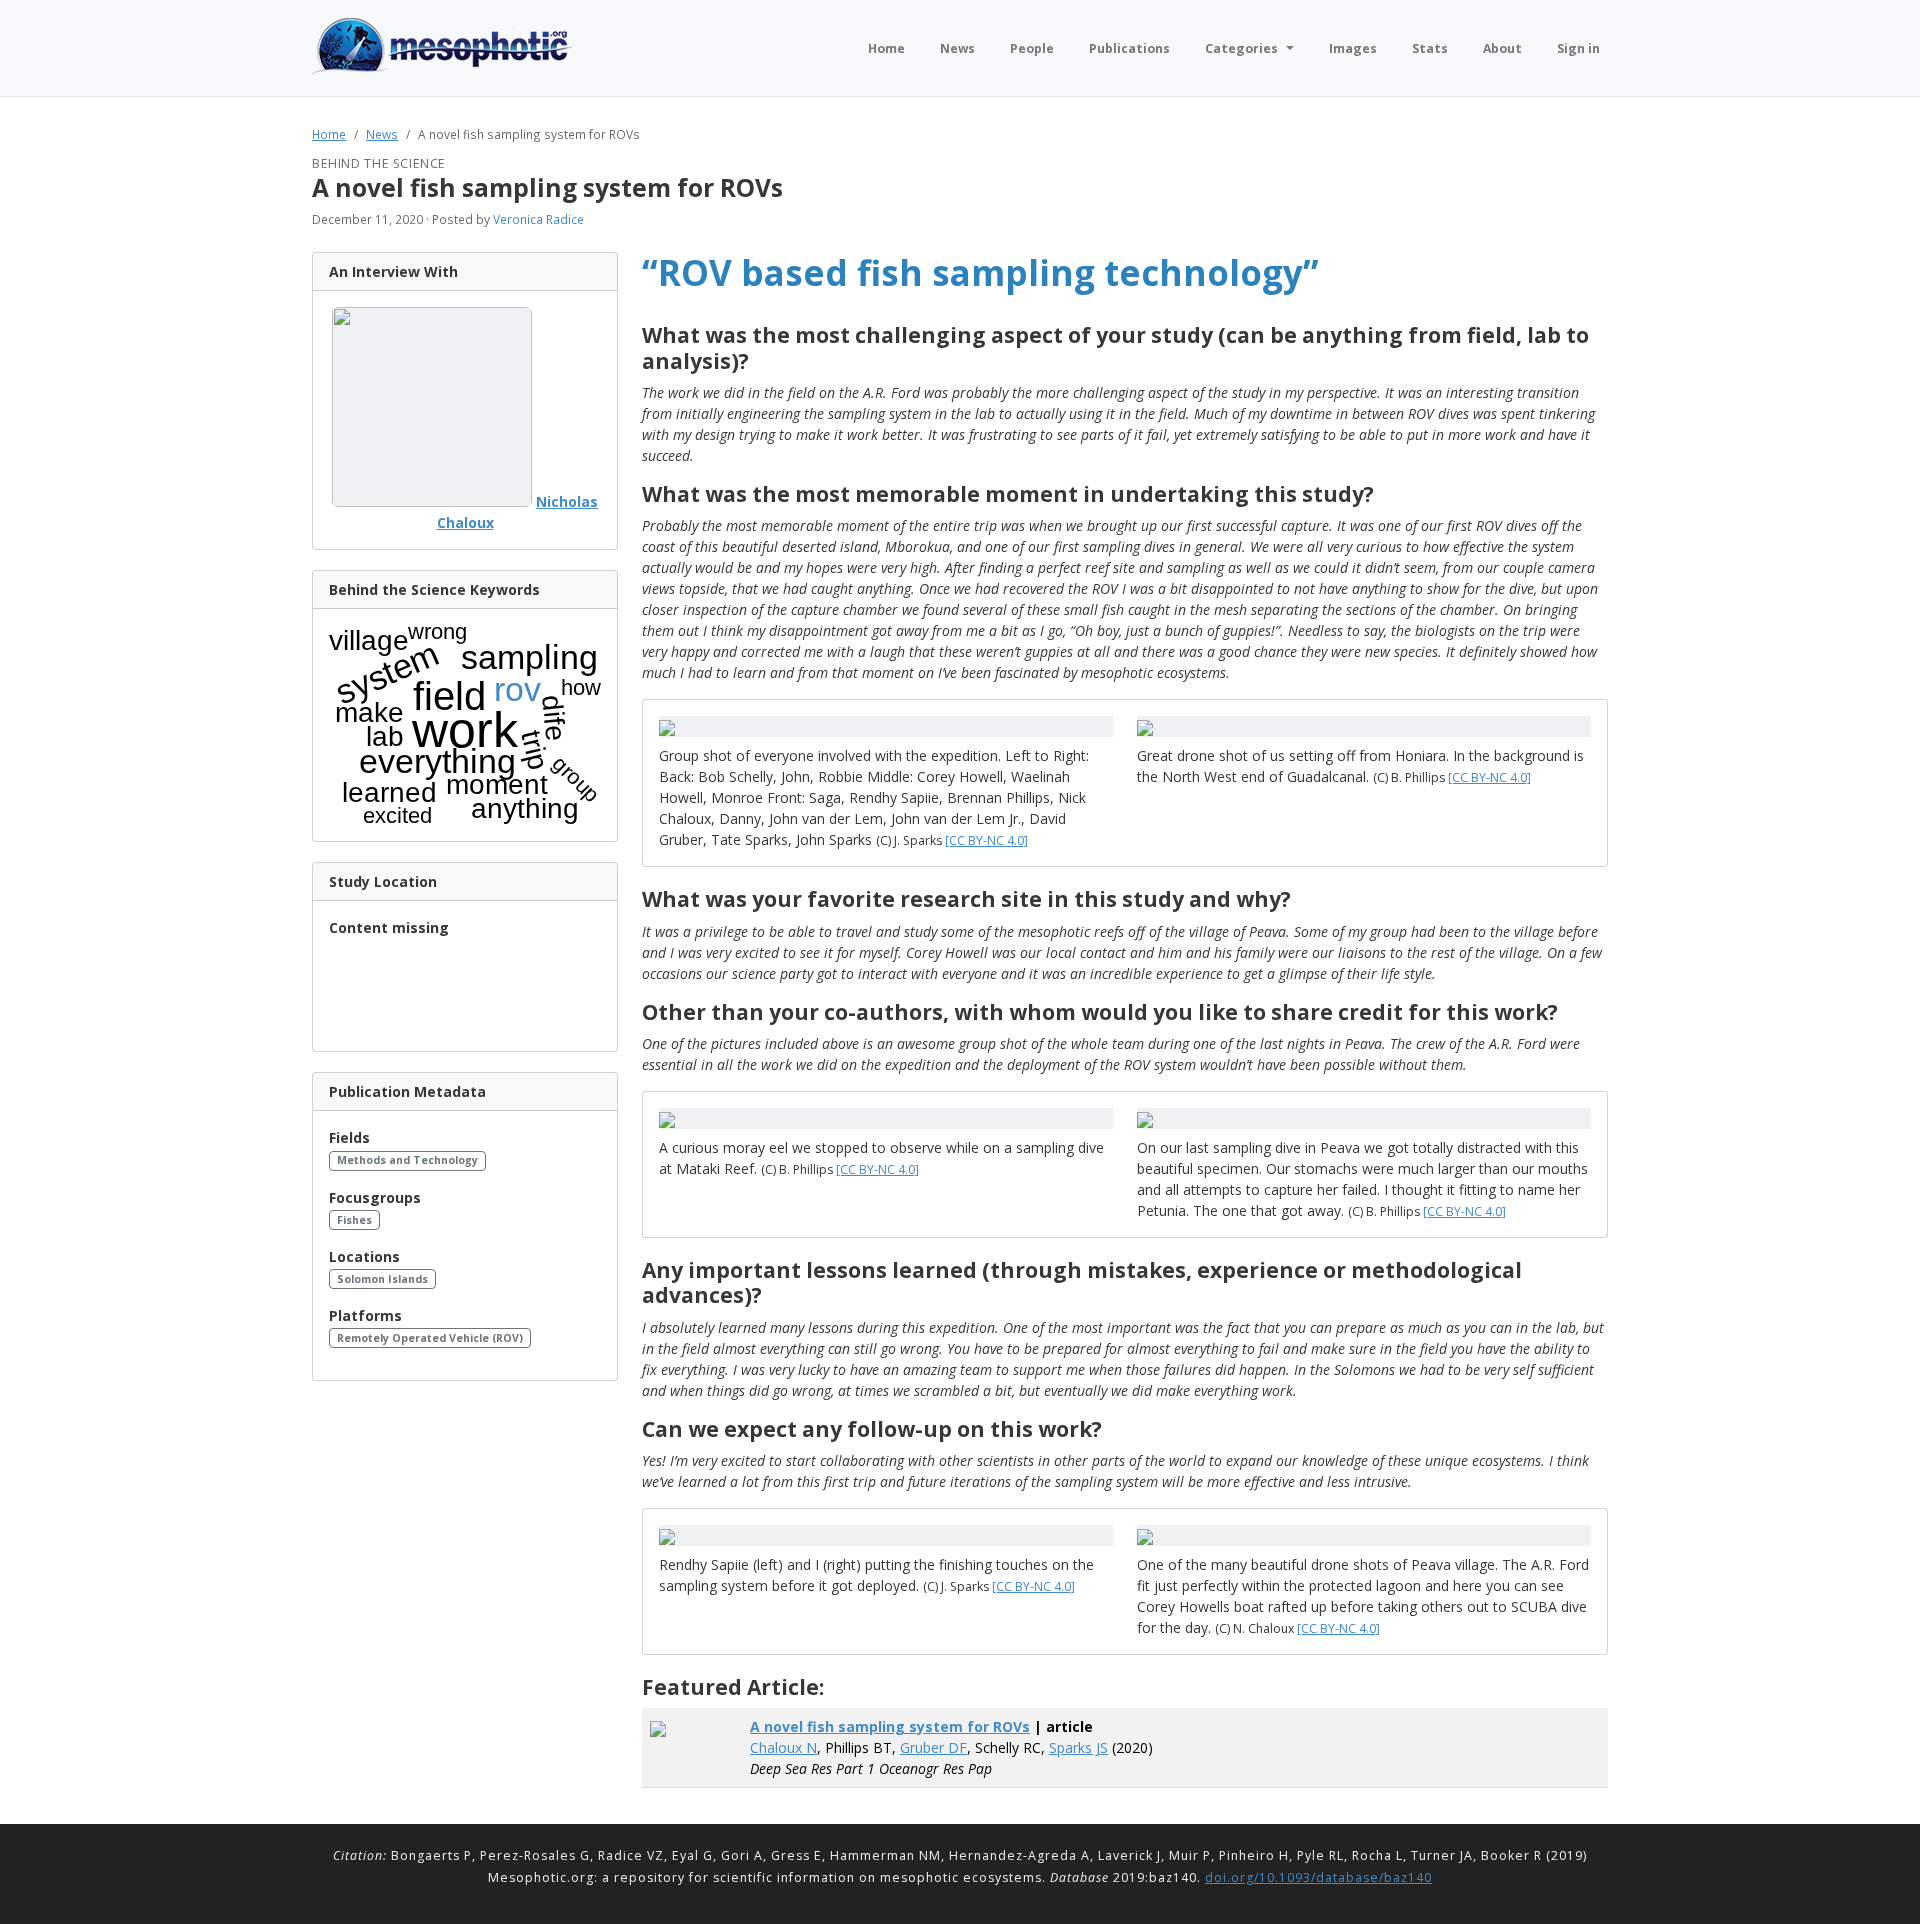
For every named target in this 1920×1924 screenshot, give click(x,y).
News (382, 134)
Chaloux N (783, 1747)
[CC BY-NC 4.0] (986, 840)
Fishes (354, 1220)
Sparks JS (1078, 1747)
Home (329, 134)
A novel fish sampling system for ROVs (890, 1726)
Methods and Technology (407, 1160)
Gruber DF (933, 1747)
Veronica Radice (538, 219)
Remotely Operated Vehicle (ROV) (430, 1338)
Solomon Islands (382, 1279)
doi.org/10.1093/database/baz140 (1318, 1877)
